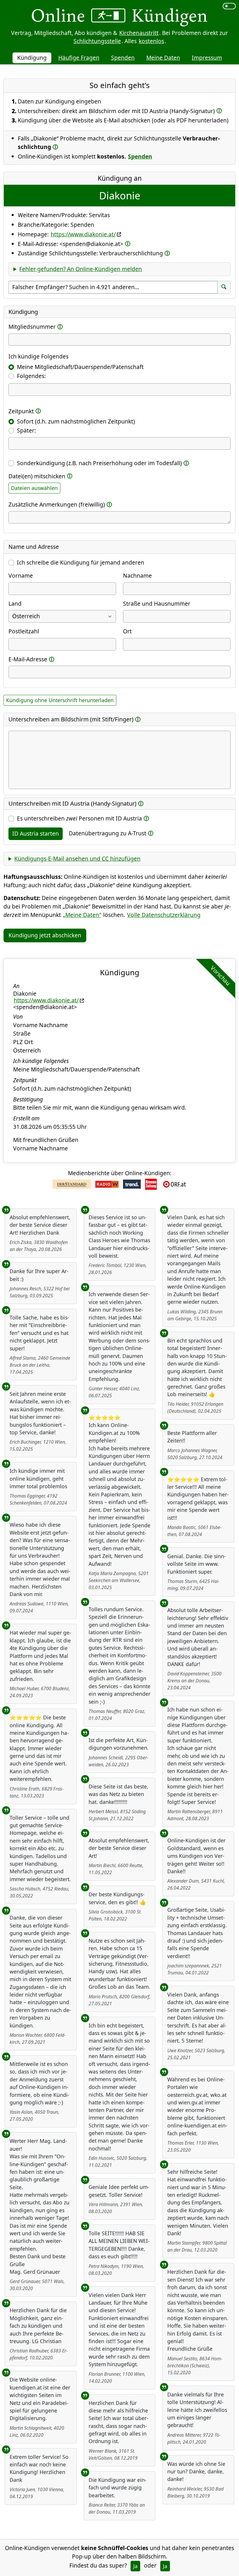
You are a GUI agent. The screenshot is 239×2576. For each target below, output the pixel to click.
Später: (26, 430)
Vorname (21, 576)
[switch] (229, 6)
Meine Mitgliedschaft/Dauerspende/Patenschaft (80, 367)
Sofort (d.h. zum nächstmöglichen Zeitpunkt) (76, 421)
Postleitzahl (24, 631)
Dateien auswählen (34, 488)
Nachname (137, 576)
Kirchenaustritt (139, 33)
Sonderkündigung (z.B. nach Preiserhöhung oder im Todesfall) (99, 463)
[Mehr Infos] (219, 111)
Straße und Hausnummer (157, 603)
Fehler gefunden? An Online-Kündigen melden (81, 269)
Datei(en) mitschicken (37, 476)
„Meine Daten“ (82, 915)
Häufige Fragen (79, 58)
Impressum (207, 58)
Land (15, 603)
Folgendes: (31, 376)
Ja (135, 2566)
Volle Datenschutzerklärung (164, 915)
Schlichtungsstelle (97, 41)
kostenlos (151, 41)
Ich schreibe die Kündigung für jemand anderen (81, 562)
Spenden (123, 58)
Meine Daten (163, 58)
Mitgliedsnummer (32, 327)
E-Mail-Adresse (28, 659)
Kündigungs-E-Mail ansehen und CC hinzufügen (77, 859)
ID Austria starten (36, 833)
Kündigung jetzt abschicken (45, 935)
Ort (127, 631)
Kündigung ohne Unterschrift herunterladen (60, 700)
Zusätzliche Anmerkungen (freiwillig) (57, 504)
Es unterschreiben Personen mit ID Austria (79, 818)
